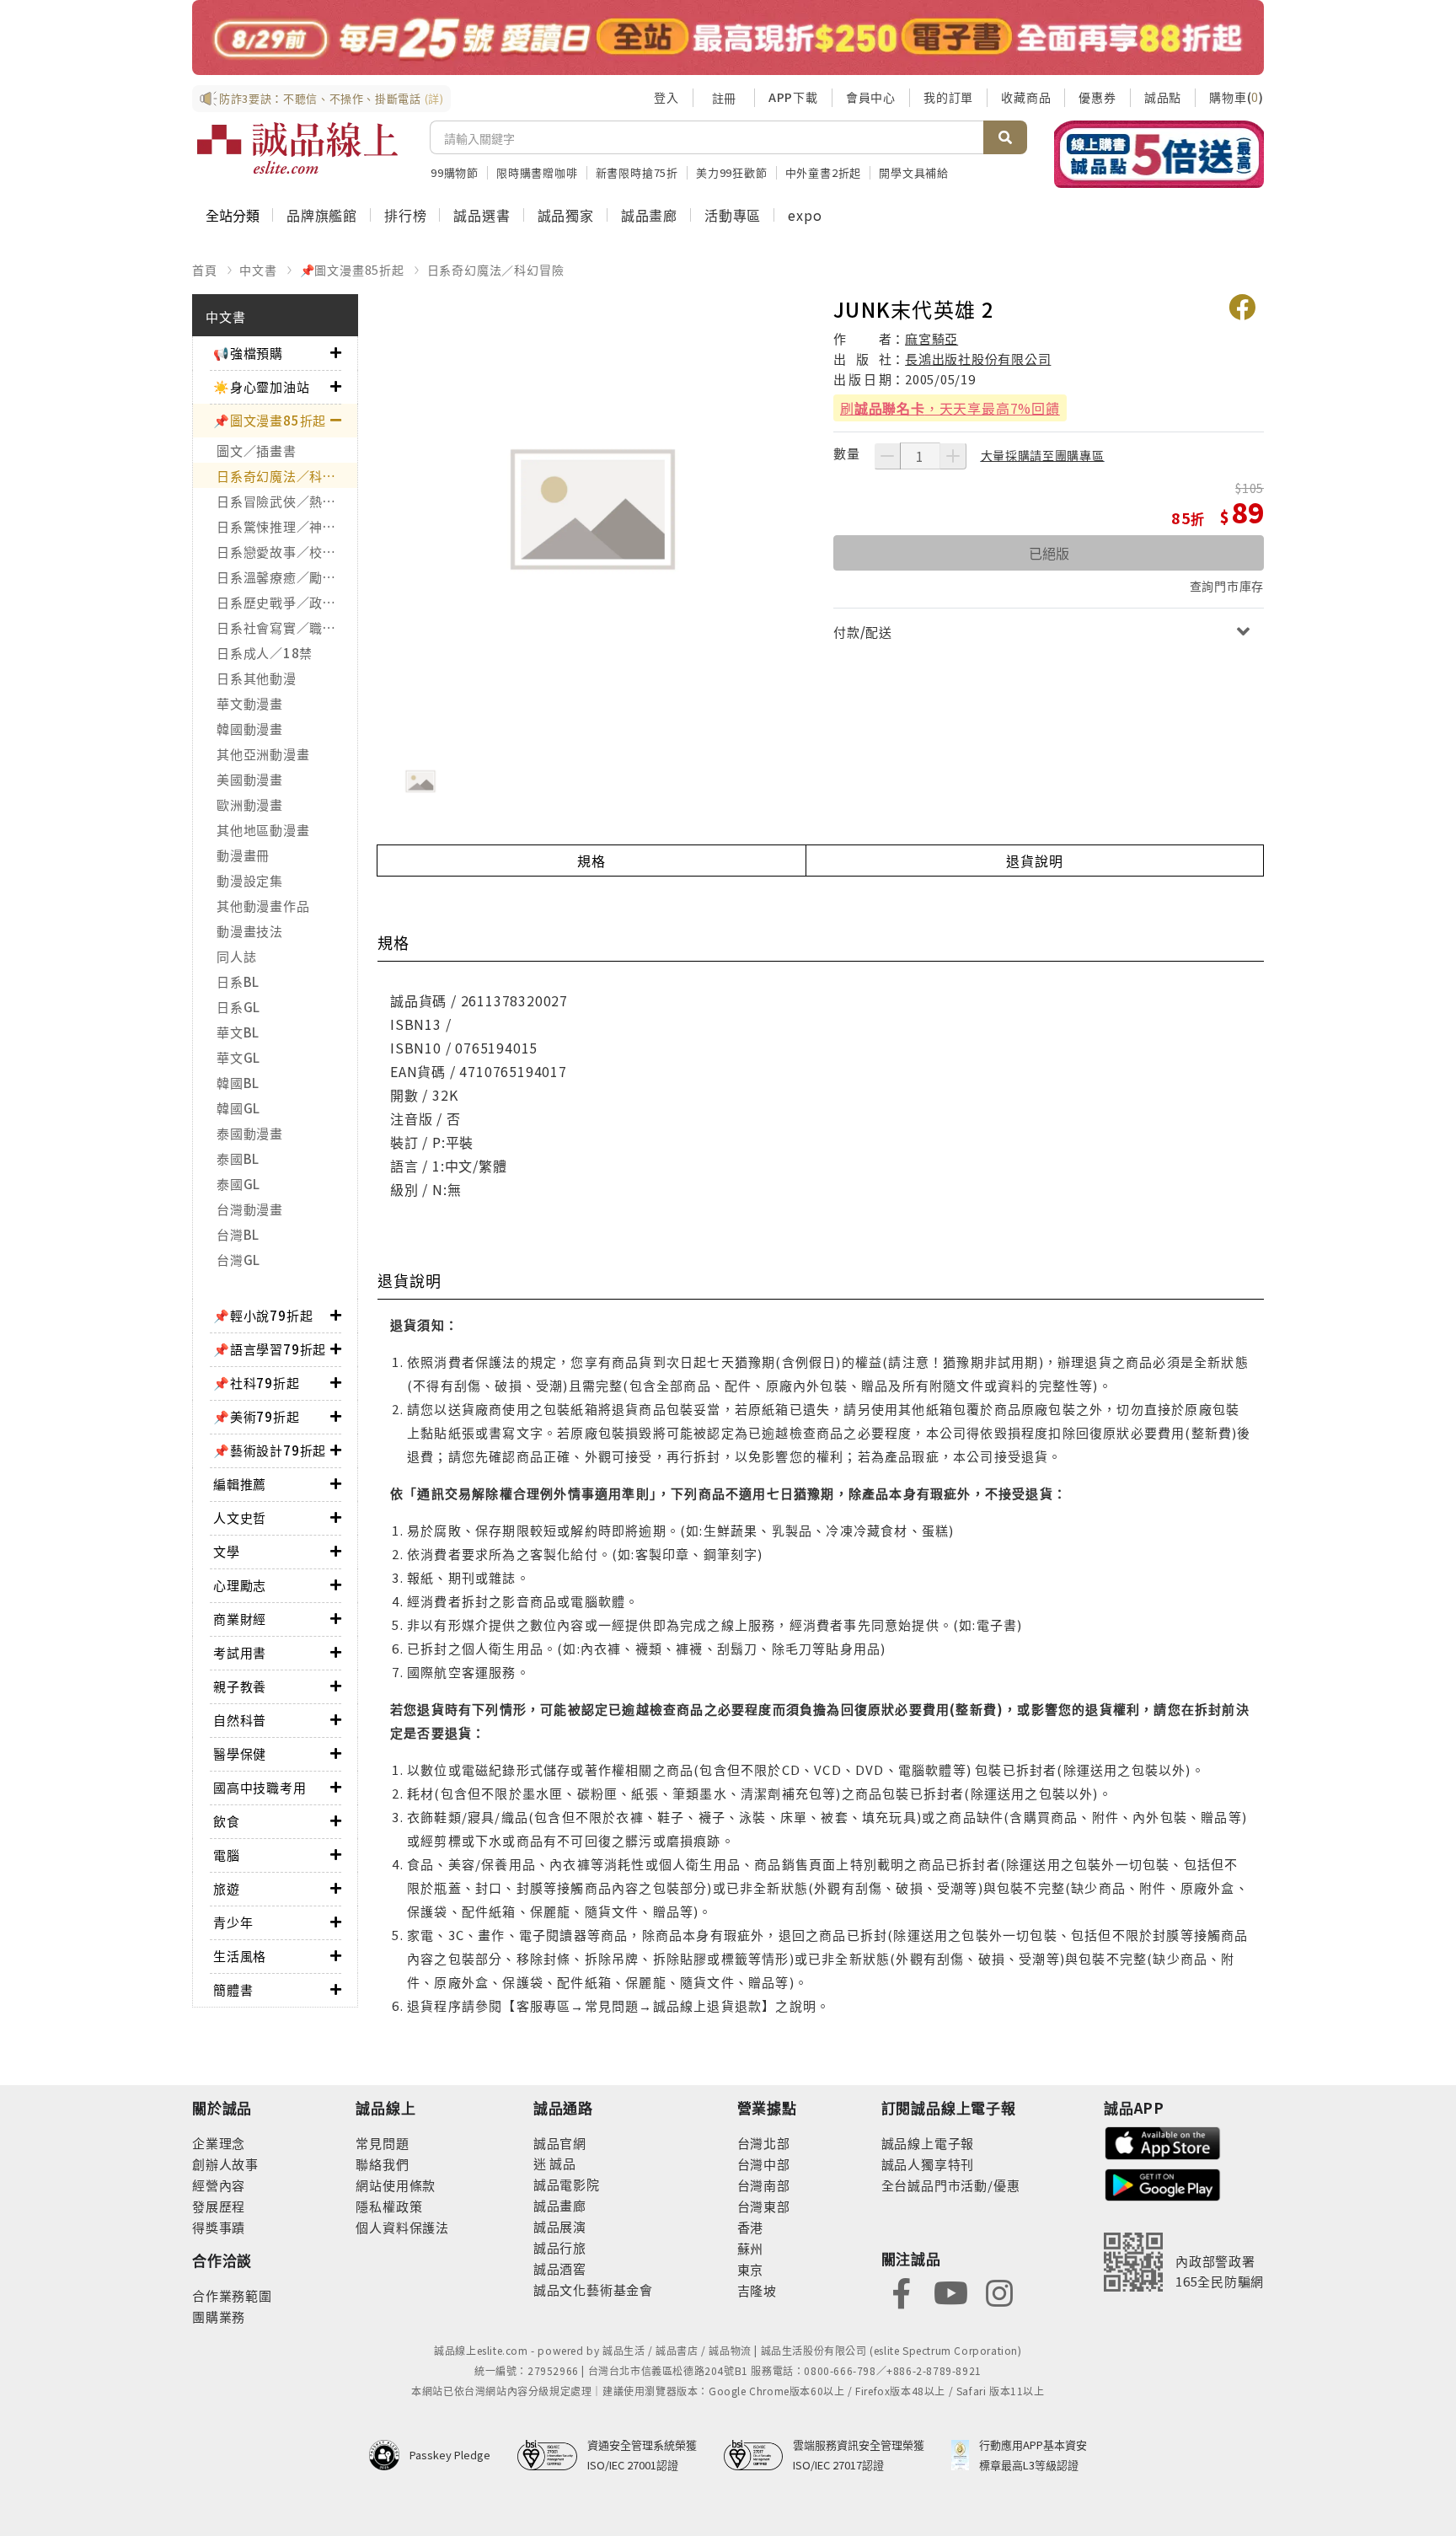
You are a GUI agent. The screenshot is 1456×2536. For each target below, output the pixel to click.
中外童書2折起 (824, 172)
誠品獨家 (566, 215)
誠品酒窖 (560, 2268)
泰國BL (238, 1158)
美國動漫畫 (250, 779)
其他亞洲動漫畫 (263, 754)
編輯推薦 (240, 1484)
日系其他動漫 (257, 678)
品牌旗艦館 (322, 215)
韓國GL (238, 1108)
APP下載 (793, 97)
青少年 (233, 1922)
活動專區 (733, 215)
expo (805, 215)
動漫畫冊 (243, 855)
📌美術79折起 (257, 1416)
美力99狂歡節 (732, 172)
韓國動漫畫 (250, 729)
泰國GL (238, 1184)
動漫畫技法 (250, 931)
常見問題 (382, 2143)
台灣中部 (764, 2164)
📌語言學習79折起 (270, 1349)
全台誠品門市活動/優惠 (951, 2185)
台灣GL (238, 1260)
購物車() (1237, 97)
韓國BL (238, 1083)
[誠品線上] (297, 148)
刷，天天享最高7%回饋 (950, 408)
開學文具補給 (914, 172)
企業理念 (219, 2143)
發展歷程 (219, 2206)
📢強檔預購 (248, 353)
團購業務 (219, 2316)
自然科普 (240, 1720)
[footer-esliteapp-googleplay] (1163, 2183)
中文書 (258, 270)
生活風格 (240, 1956)
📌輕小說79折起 (263, 1315)
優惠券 (1097, 97)
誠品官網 (560, 2143)
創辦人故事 (225, 2164)
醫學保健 (240, 1753)
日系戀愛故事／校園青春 (287, 552)
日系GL (238, 1007)
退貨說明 (1034, 861)
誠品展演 (560, 2226)
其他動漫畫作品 (263, 906)
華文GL (238, 1057)
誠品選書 (482, 215)
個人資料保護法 (402, 2227)
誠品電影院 (567, 2184)
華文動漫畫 (250, 703)
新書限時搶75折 (637, 172)
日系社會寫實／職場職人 (287, 627)
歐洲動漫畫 (250, 804)
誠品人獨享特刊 (928, 2164)
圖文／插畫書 (257, 450)
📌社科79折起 (257, 1383)
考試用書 (240, 1652)
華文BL (238, 1032)
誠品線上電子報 (928, 2143)
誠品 (562, 2163)
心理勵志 (240, 1585)
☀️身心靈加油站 (262, 386)
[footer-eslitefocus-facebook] (902, 2292)
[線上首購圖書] (1159, 154)
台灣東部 (764, 2206)
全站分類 (233, 215)
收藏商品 (1026, 97)
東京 (751, 2269)
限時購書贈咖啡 (537, 172)
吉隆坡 (757, 2290)
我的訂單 (948, 97)
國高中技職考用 (260, 1787)
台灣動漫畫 (250, 1209)
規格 (591, 861)
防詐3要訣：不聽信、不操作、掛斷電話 (332, 98)
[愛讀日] (728, 38)
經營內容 (219, 2185)
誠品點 (1163, 97)
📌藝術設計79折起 (270, 1450)
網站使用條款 (396, 2185)
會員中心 (871, 97)
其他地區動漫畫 (263, 830)
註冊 (724, 98)
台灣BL (238, 1234)
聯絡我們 (382, 2164)
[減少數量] (887, 456)
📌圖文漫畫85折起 (352, 270)
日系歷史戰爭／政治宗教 (287, 602)
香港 (751, 2227)
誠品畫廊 (649, 215)
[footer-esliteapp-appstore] (1163, 2141)
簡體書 (233, 1989)
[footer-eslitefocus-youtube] (950, 2292)
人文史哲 (240, 1517)
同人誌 (236, 956)
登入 (666, 97)
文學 (227, 1551)
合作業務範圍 (232, 2295)
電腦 (227, 1855)
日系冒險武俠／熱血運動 (287, 501)
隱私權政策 (389, 2206)
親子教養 (240, 1686)
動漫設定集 (250, 880)
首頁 (205, 270)
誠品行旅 (560, 2247)
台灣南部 (764, 2185)
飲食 (227, 1821)
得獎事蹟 (219, 2227)
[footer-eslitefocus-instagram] (999, 2292)
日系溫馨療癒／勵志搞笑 (287, 577)
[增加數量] (953, 456)
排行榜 (405, 215)
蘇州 (751, 2248)
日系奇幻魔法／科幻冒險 (496, 270)
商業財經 (240, 1619)
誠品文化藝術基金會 (593, 2289)
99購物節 (455, 172)
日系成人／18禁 (265, 653)
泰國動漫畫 (250, 1133)
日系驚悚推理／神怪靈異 (287, 526)
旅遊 (227, 1888)
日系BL (238, 981)
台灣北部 (764, 2143)
